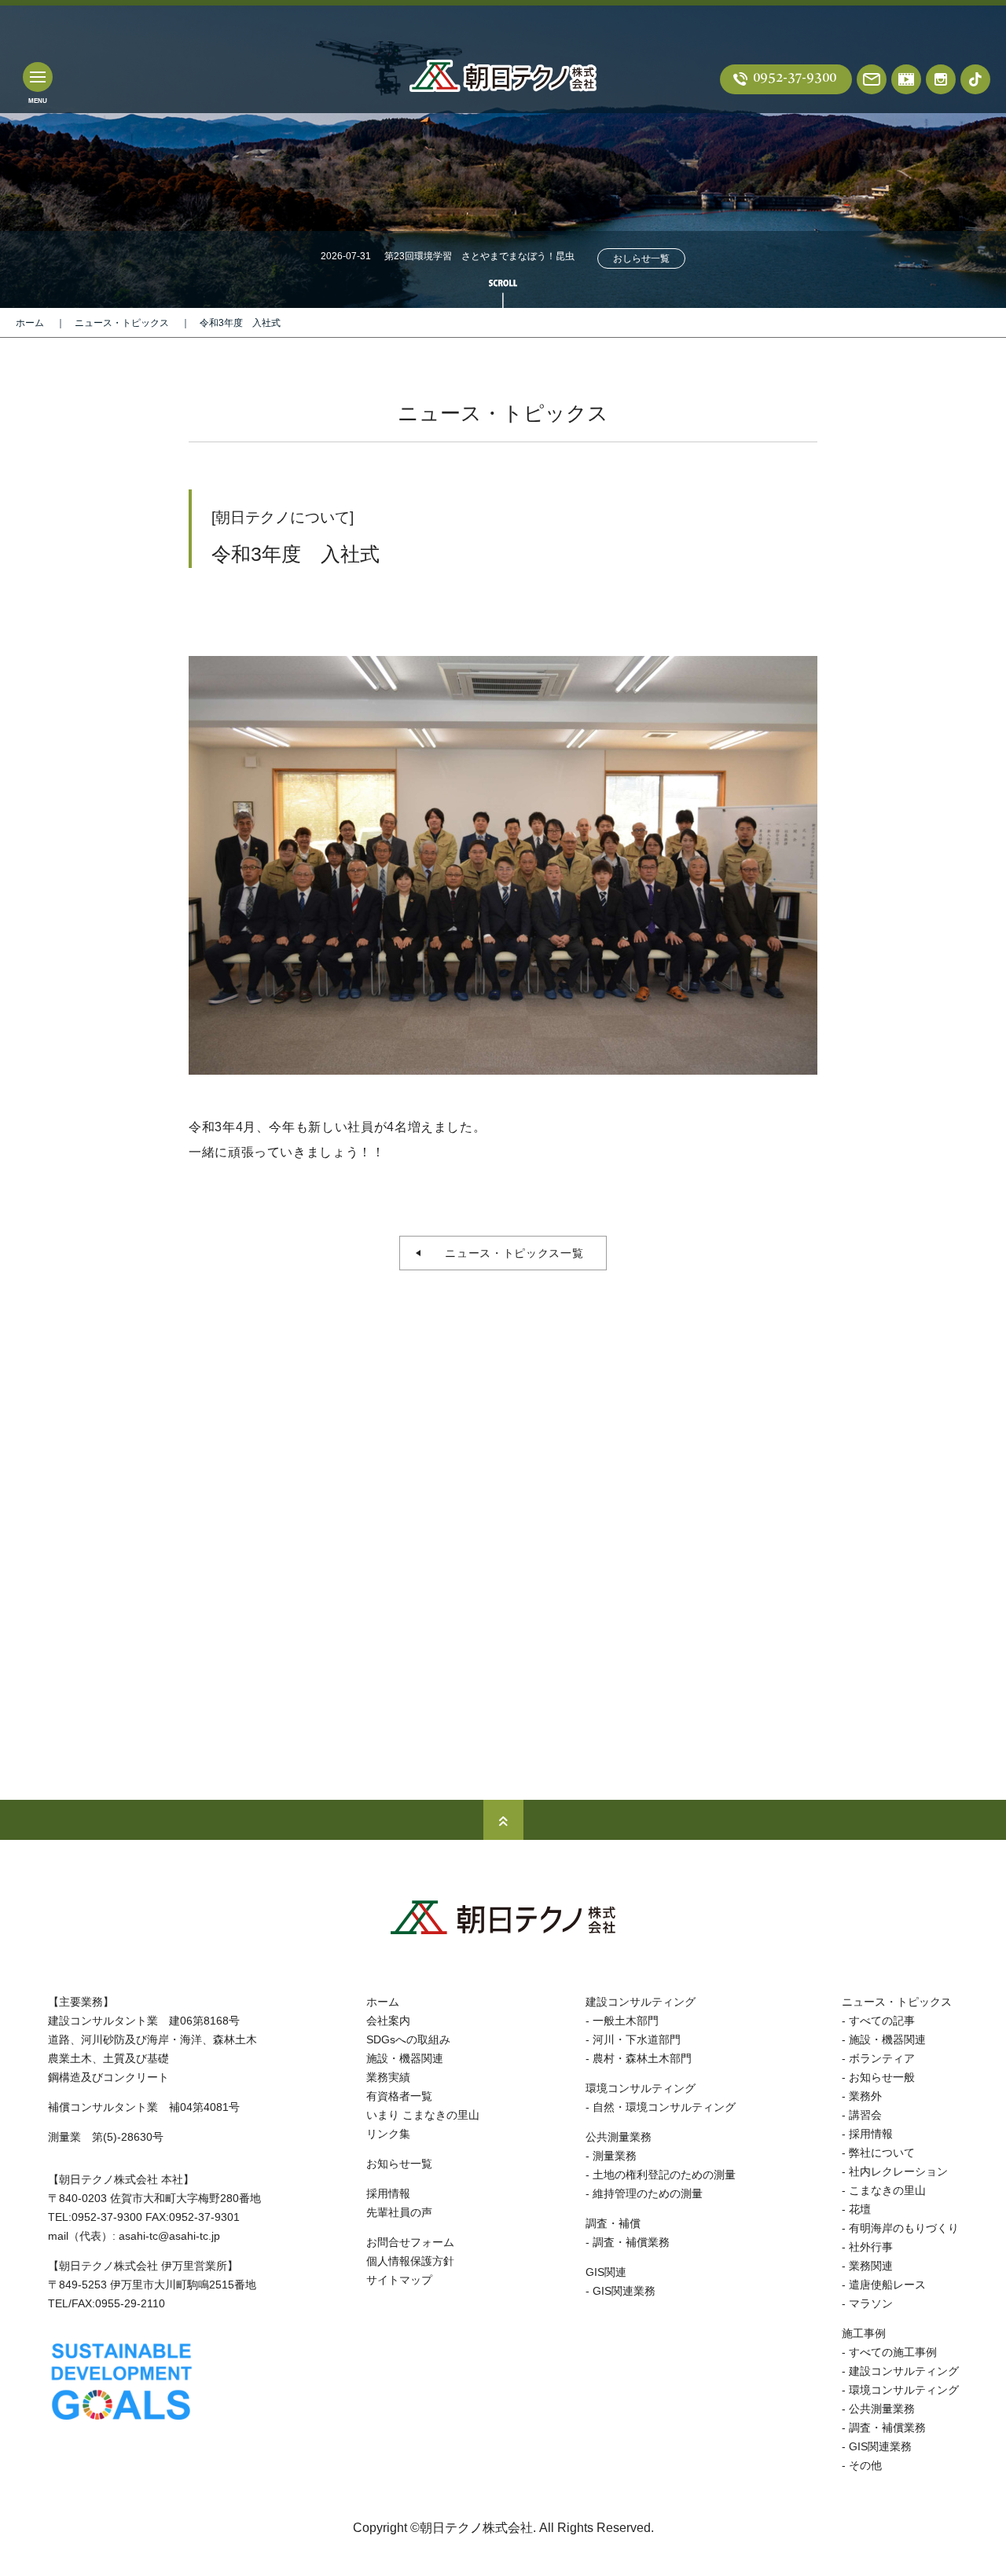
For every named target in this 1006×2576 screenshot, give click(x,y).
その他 (865, 2465)
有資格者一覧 (399, 2096)
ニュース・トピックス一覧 (508, 1253)
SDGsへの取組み (408, 2039)
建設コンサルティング (641, 2002)
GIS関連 (606, 2272)
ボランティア (882, 2058)
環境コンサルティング (641, 2088)
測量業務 (615, 2156)
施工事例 (864, 2333)
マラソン (871, 2303)
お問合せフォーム (410, 2242)
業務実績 (388, 2077)
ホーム (30, 323)
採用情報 (388, 2193)
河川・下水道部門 (637, 2039)
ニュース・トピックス (122, 323)
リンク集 (388, 2134)
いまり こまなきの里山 (423, 2115)
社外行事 (871, 2247)
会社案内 (388, 2021)
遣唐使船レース (887, 2285)
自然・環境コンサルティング (664, 2107)
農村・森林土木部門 (642, 2058)
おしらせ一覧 (641, 258)
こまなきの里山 (887, 2190)
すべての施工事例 (893, 2352)
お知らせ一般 (882, 2077)
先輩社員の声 (399, 2212)
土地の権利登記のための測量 (664, 2175)
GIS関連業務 (624, 2291)
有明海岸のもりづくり (904, 2228)
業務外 (865, 2096)
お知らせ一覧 (399, 2164)
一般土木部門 (626, 2021)
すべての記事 (882, 2021)
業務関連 (871, 2266)
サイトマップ (399, 2280)
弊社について (882, 2153)
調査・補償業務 (631, 2242)
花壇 (860, 2209)
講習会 (865, 2115)
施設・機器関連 (405, 2058)
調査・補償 (613, 2223)
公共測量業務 (619, 2137)
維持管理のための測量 (648, 2193)
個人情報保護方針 (410, 2261)
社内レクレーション (898, 2171)
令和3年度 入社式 (240, 323)
